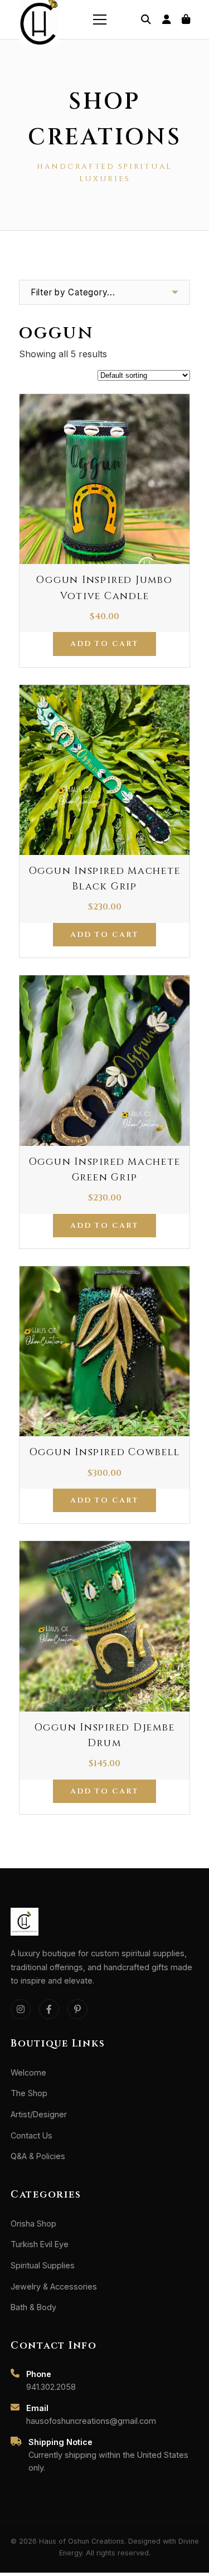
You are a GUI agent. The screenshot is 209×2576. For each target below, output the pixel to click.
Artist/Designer (39, 2114)
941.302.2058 (51, 2387)
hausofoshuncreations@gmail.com (91, 2421)
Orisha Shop (33, 2223)
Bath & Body (33, 2307)
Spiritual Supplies (43, 2265)
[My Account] (166, 20)
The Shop (29, 2093)
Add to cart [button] (104, 644)
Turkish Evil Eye (40, 2244)
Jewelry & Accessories (54, 2286)
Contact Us (31, 2135)
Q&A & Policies (38, 2156)
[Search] (146, 20)
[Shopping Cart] (186, 20)
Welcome (28, 2072)
